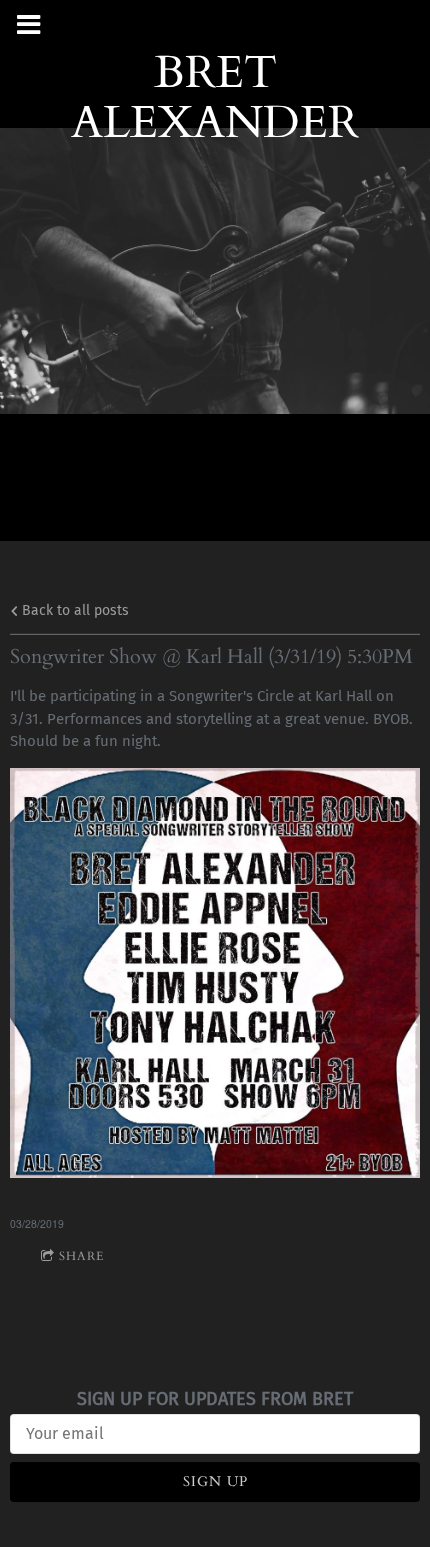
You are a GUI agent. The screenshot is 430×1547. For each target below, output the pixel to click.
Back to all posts (73, 610)
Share (81, 1256)
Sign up (215, 1481)
